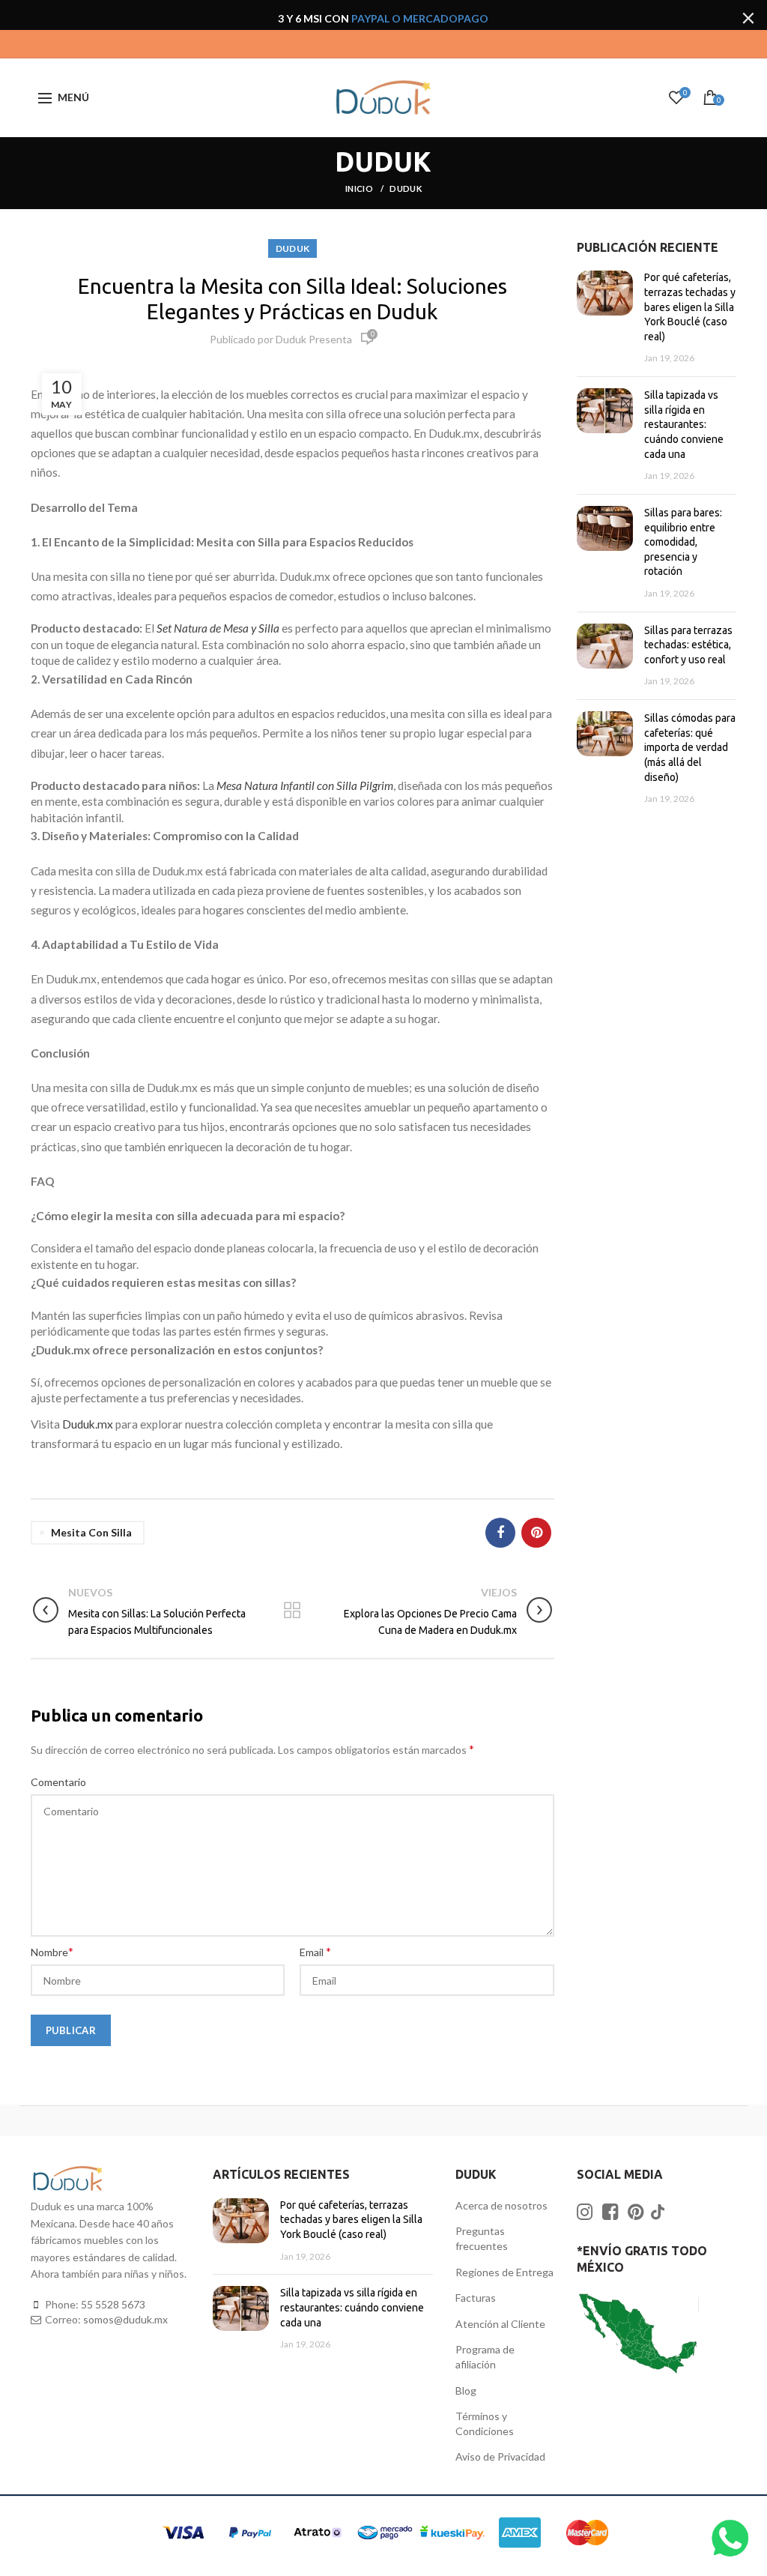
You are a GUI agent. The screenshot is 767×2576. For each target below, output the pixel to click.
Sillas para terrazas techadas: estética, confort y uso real (688, 645)
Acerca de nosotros (501, 2205)
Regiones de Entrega (504, 2272)
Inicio (360, 188)
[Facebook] (500, 1533)
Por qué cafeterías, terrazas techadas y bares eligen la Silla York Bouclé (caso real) (690, 307)
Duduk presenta (314, 339)
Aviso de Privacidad (500, 2456)
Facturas (476, 2298)
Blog (466, 2391)
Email (315, 1951)
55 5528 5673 (113, 2304)
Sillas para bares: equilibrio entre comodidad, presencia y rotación (683, 542)
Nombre (52, 1951)
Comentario (58, 1782)
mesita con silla (91, 1532)
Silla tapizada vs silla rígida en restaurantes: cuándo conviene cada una (684, 424)
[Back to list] (292, 1611)
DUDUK (406, 188)
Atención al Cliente (500, 2324)
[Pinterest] (536, 1533)
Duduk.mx (88, 1424)
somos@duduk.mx (125, 2319)
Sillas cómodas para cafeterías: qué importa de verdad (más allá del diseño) (690, 747)
